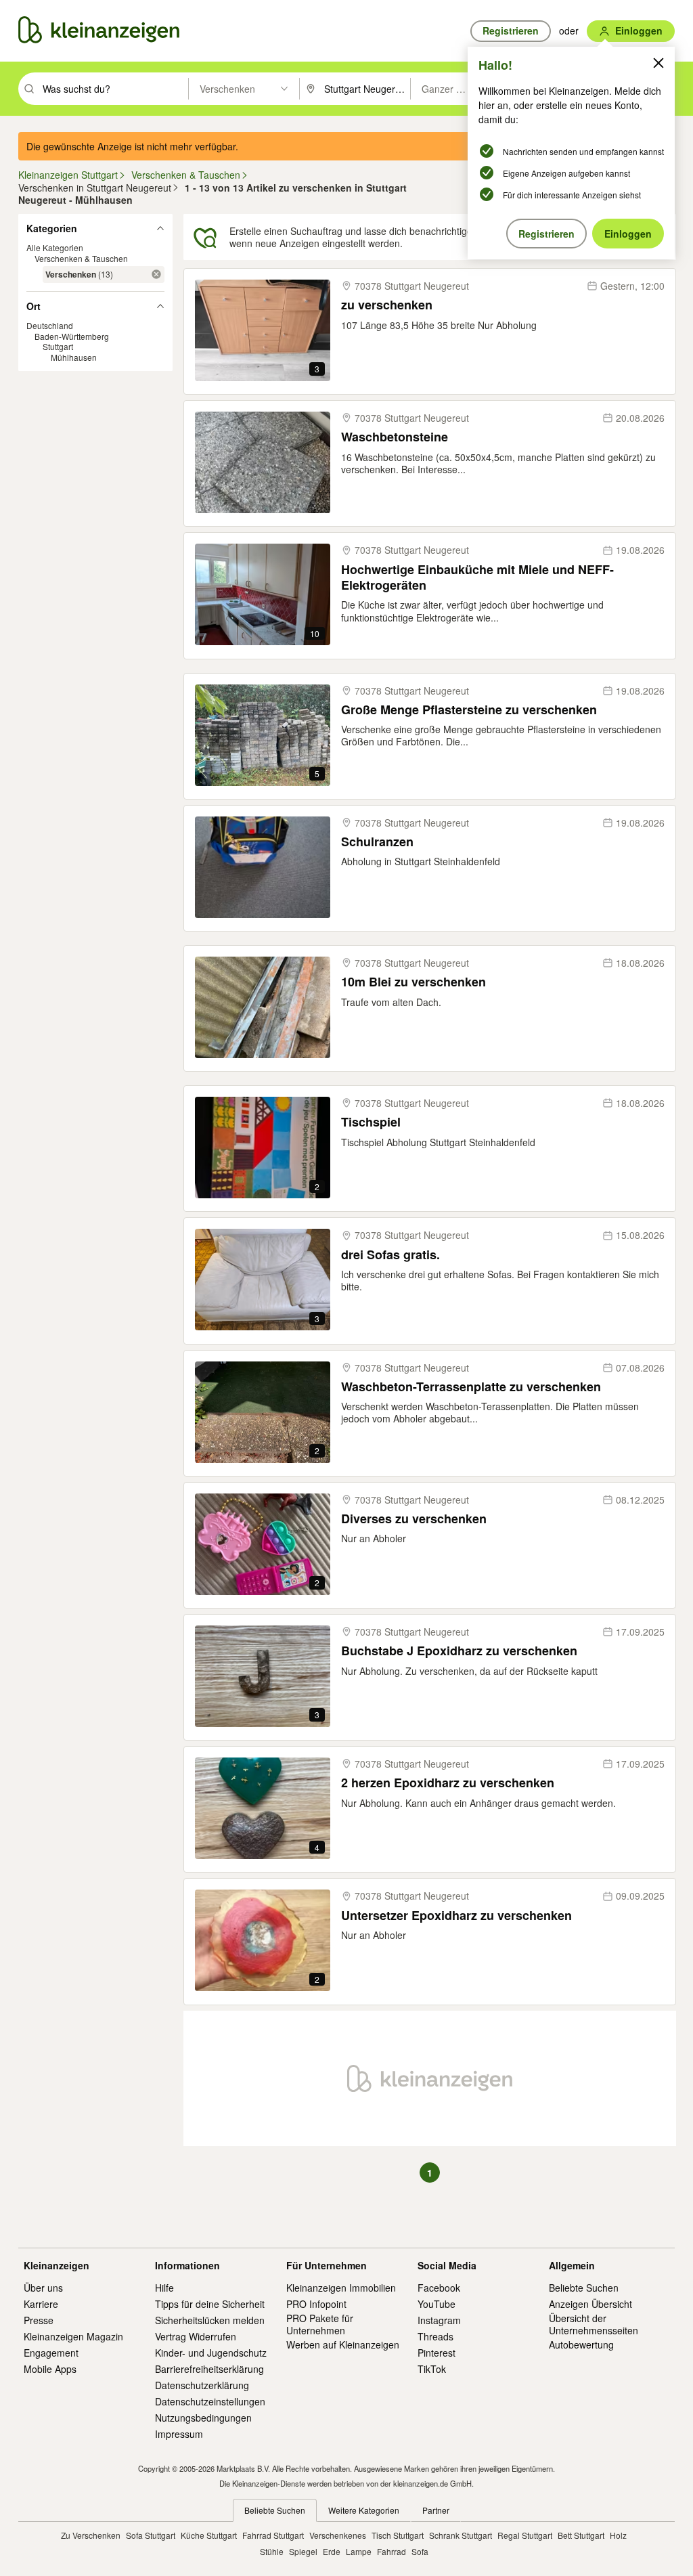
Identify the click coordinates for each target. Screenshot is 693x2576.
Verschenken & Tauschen (81, 258)
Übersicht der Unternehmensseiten (594, 2324)
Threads (435, 2336)
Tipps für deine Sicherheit (210, 2304)
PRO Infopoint (316, 2304)
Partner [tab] (436, 2510)
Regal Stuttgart (525, 2535)
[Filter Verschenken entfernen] (156, 274)
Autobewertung (581, 2344)
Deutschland (50, 325)
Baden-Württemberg (72, 336)
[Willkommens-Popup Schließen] (658, 63)
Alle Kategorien (55, 247)
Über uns (43, 2288)
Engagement (51, 2353)
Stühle (272, 2551)
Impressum (179, 2434)
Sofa (420, 2551)
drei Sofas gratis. (390, 1255)
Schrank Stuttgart (461, 2535)
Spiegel (303, 2551)
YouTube (437, 2304)
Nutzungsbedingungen (203, 2418)
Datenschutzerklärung (202, 2385)
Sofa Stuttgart (151, 2535)
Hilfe (164, 2288)
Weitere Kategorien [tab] (364, 2510)
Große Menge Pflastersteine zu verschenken (469, 710)
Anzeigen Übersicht (590, 2304)
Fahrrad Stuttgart (273, 2535)
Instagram (439, 2320)
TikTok (432, 2369)
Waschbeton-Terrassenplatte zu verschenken (471, 1387)
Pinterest (437, 2353)
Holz (618, 2535)
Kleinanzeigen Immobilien (341, 2288)
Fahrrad (392, 2551)
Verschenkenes (338, 2535)
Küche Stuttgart (209, 2535)
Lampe (359, 2551)
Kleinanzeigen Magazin (73, 2336)
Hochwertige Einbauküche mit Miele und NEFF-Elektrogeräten (477, 578)
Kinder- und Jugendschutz (211, 2353)
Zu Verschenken (91, 2535)
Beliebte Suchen (584, 2288)
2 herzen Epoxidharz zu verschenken (448, 1783)
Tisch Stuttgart (398, 2535)
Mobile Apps (50, 2369)
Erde (332, 2551)
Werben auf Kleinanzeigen (343, 2344)
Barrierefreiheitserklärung (209, 2369)
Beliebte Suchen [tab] (275, 2510)
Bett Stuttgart (581, 2535)
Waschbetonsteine (395, 437)
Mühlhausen (74, 357)
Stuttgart (58, 346)
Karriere (41, 2304)
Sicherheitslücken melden (210, 2320)
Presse (39, 2320)
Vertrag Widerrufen (196, 2336)
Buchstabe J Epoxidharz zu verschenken (459, 1651)
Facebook (439, 2288)
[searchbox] (114, 89)
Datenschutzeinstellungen (210, 2401)
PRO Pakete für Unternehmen (320, 2324)
